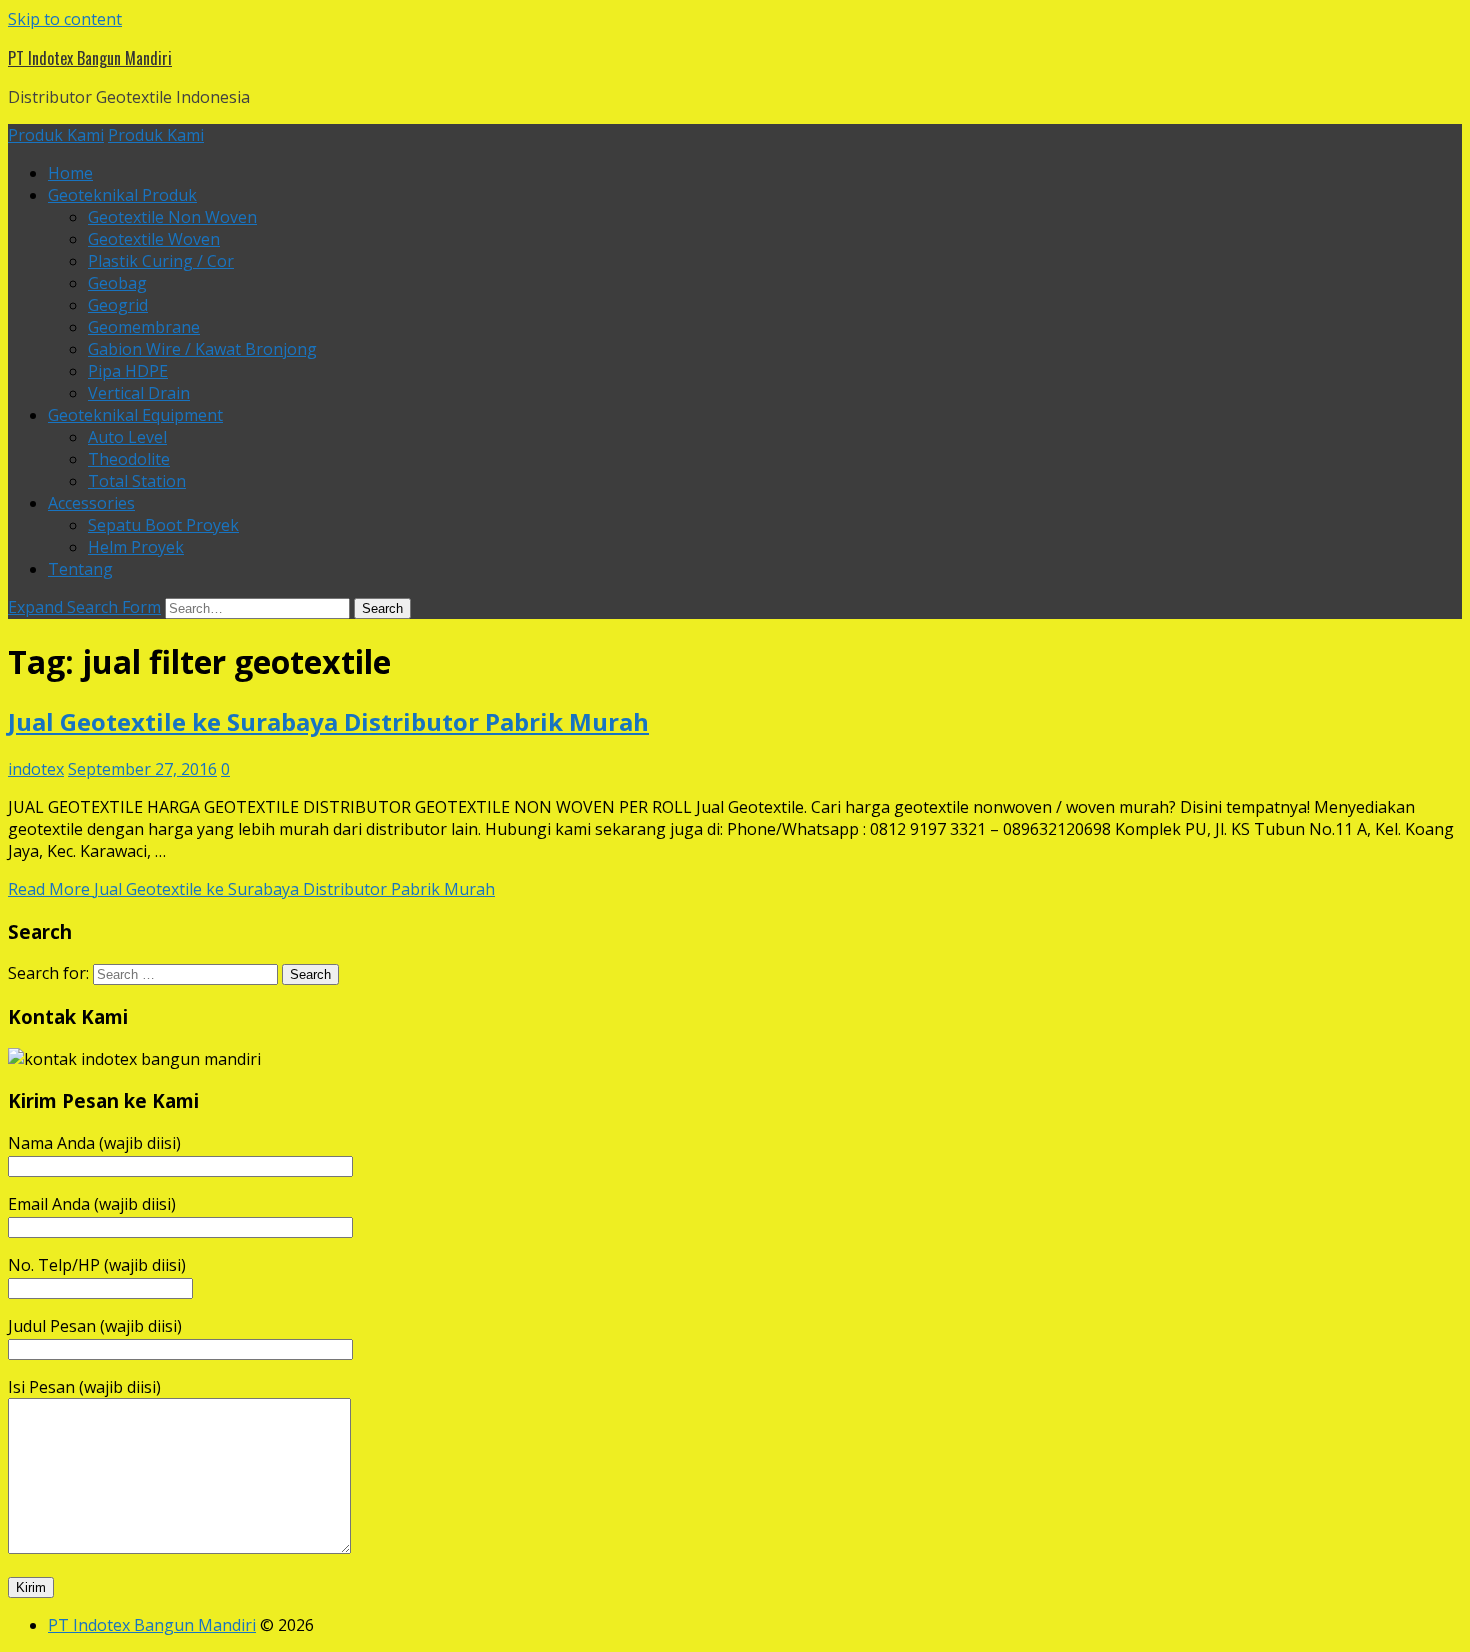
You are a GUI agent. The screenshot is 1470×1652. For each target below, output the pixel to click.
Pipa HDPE (128, 371)
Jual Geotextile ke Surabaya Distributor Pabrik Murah (328, 721)
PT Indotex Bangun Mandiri (90, 58)
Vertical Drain (139, 393)
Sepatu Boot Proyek (163, 525)
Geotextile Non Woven (172, 217)
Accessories (91, 503)
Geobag (117, 283)
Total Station (137, 481)
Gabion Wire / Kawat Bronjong (202, 349)
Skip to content (65, 19)
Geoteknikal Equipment (135, 415)
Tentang (80, 569)
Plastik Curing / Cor (161, 261)
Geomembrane (144, 327)
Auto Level (127, 437)
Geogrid (118, 305)
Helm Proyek (136, 547)
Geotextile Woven (154, 239)
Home (70, 173)
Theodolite (129, 459)
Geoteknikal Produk (122, 195)
